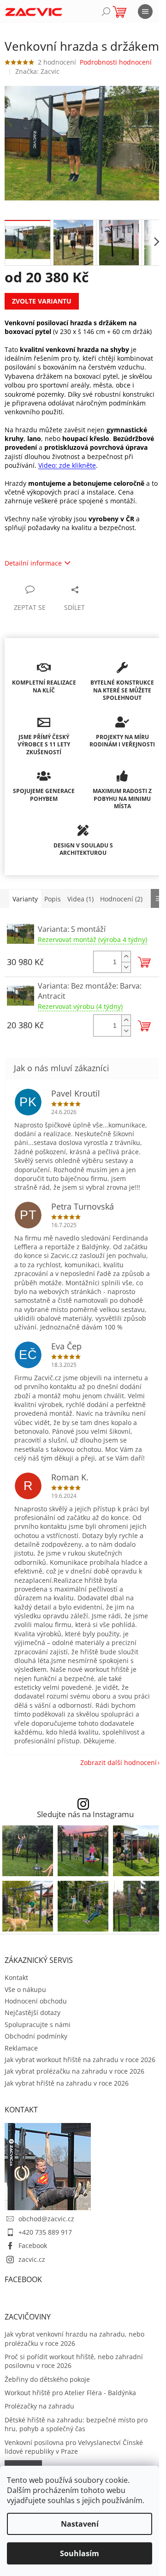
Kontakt (16, 1977)
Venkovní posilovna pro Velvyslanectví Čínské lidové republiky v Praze (74, 2447)
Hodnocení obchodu (36, 2001)
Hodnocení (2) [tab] (121, 899)
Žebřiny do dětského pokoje (47, 2379)
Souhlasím (80, 2553)
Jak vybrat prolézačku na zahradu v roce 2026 (74, 2071)
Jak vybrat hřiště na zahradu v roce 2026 (67, 2083)
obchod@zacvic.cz (46, 2219)
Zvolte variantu (42, 301)
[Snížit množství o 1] (126, 967)
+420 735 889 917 (45, 2232)
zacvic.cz (32, 2259)
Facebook (33, 2245)
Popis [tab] (53, 899)
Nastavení (80, 2524)
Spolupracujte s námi (38, 2024)
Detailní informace (33, 563)
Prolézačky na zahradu (39, 2406)
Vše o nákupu (25, 1989)
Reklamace (21, 2048)
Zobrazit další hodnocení (119, 1762)
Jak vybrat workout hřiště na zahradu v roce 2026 (80, 2060)
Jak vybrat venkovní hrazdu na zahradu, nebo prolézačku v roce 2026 (74, 2338)
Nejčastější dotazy (33, 2012)
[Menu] (145, 12)
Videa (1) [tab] (80, 899)
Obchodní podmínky (36, 2036)
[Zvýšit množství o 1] (126, 957)
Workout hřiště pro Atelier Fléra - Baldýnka (70, 2393)
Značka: (37, 71)
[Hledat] (106, 12)
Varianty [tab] (25, 899)
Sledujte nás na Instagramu (85, 1815)
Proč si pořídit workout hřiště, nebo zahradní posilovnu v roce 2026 (74, 2361)
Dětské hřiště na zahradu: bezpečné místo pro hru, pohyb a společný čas (76, 2424)
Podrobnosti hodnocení (116, 62)
